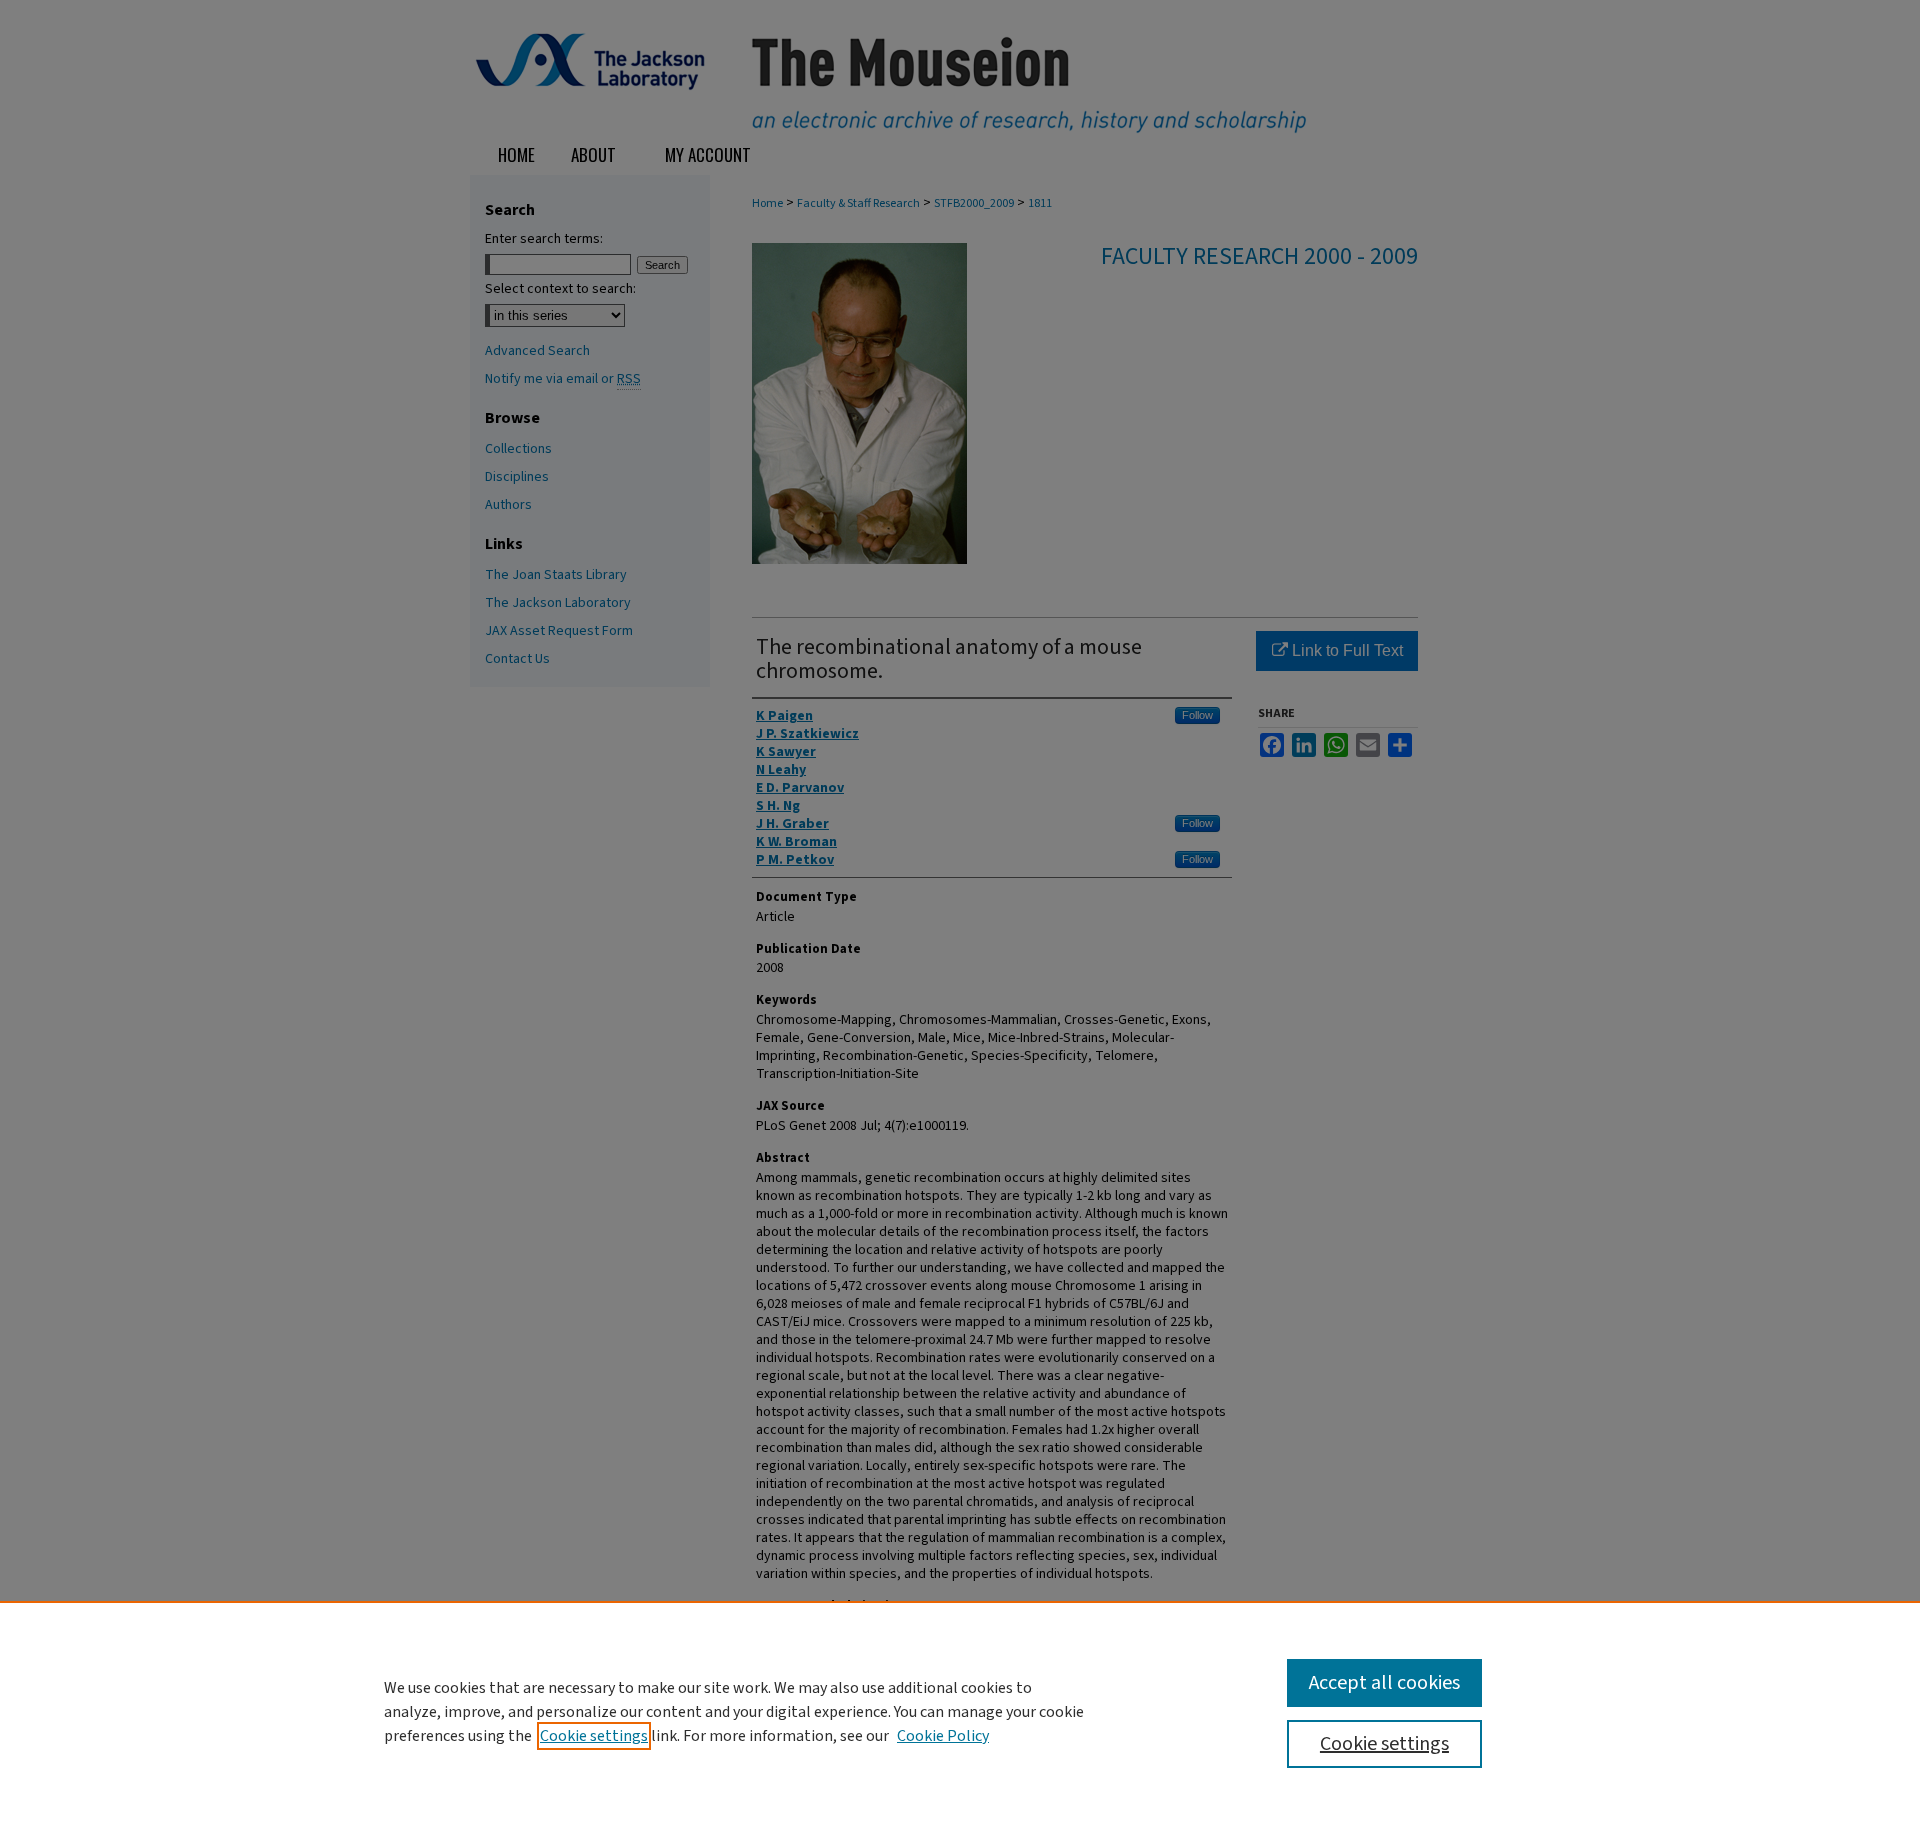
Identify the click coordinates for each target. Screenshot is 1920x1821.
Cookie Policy (943, 1736)
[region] (960, 1711)
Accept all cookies (1384, 1683)
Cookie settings (594, 1736)
